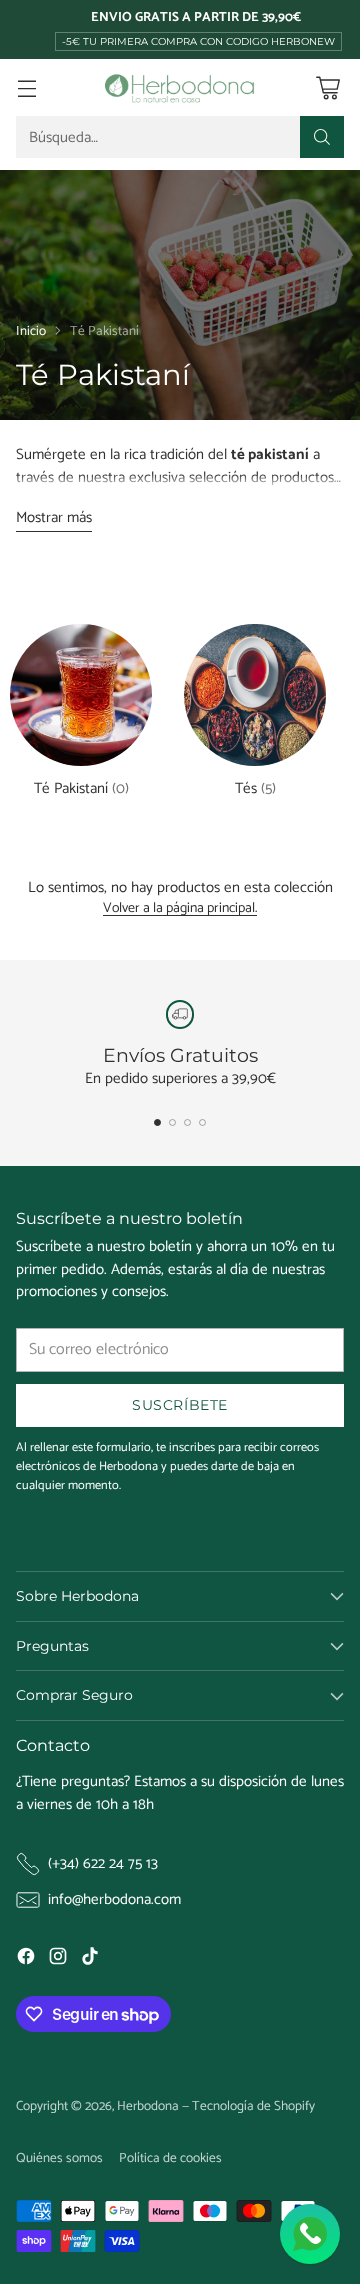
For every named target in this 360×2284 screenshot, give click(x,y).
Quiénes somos (59, 2158)
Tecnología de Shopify (253, 2106)
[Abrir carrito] (327, 87)
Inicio (31, 331)
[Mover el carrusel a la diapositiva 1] (157, 1122)
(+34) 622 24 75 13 (103, 1864)
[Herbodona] (180, 87)
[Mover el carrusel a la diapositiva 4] (202, 1122)
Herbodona (148, 2106)
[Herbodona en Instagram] (58, 1960)
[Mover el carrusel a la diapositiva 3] (187, 1122)
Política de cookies (170, 2158)
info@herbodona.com (114, 1900)
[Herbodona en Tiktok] (90, 1960)
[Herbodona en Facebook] (26, 1960)
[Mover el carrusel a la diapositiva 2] (172, 1122)
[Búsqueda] (322, 137)
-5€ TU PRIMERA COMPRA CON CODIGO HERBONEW (198, 41)
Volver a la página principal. (180, 909)
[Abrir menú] (26, 87)
